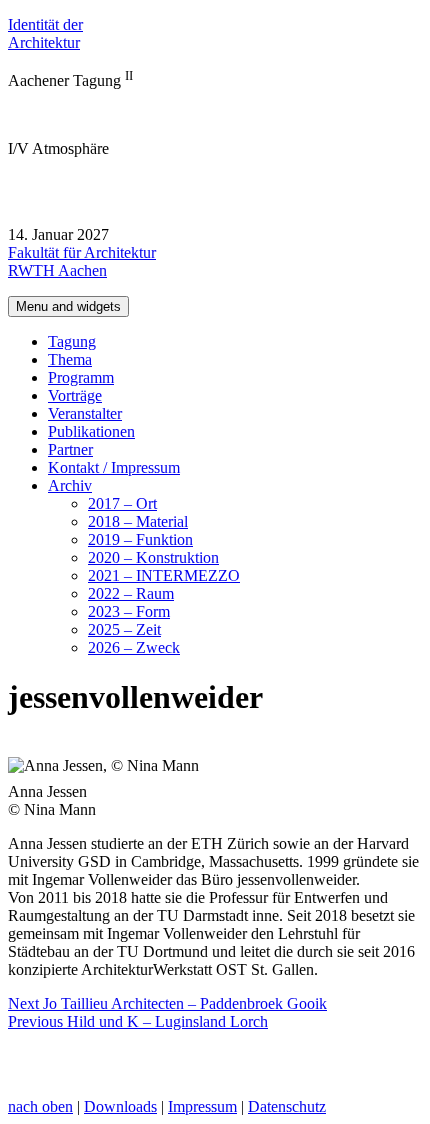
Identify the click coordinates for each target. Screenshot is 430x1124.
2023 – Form (129, 611)
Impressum (202, 1106)
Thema (70, 359)
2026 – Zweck (134, 647)
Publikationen (91, 431)
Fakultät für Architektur (82, 252)
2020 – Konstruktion (153, 557)
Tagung (72, 341)
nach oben (40, 1106)
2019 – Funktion (140, 539)
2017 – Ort (122, 503)
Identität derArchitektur (45, 33)
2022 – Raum (131, 593)
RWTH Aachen (57, 270)
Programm (81, 377)
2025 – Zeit (124, 629)
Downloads (120, 1106)
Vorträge (75, 395)
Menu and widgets (68, 306)
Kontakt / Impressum (114, 467)
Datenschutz (287, 1106)
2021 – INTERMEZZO (164, 575)
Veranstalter (85, 413)
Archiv (70, 485)
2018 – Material (138, 521)
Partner (70, 449)
